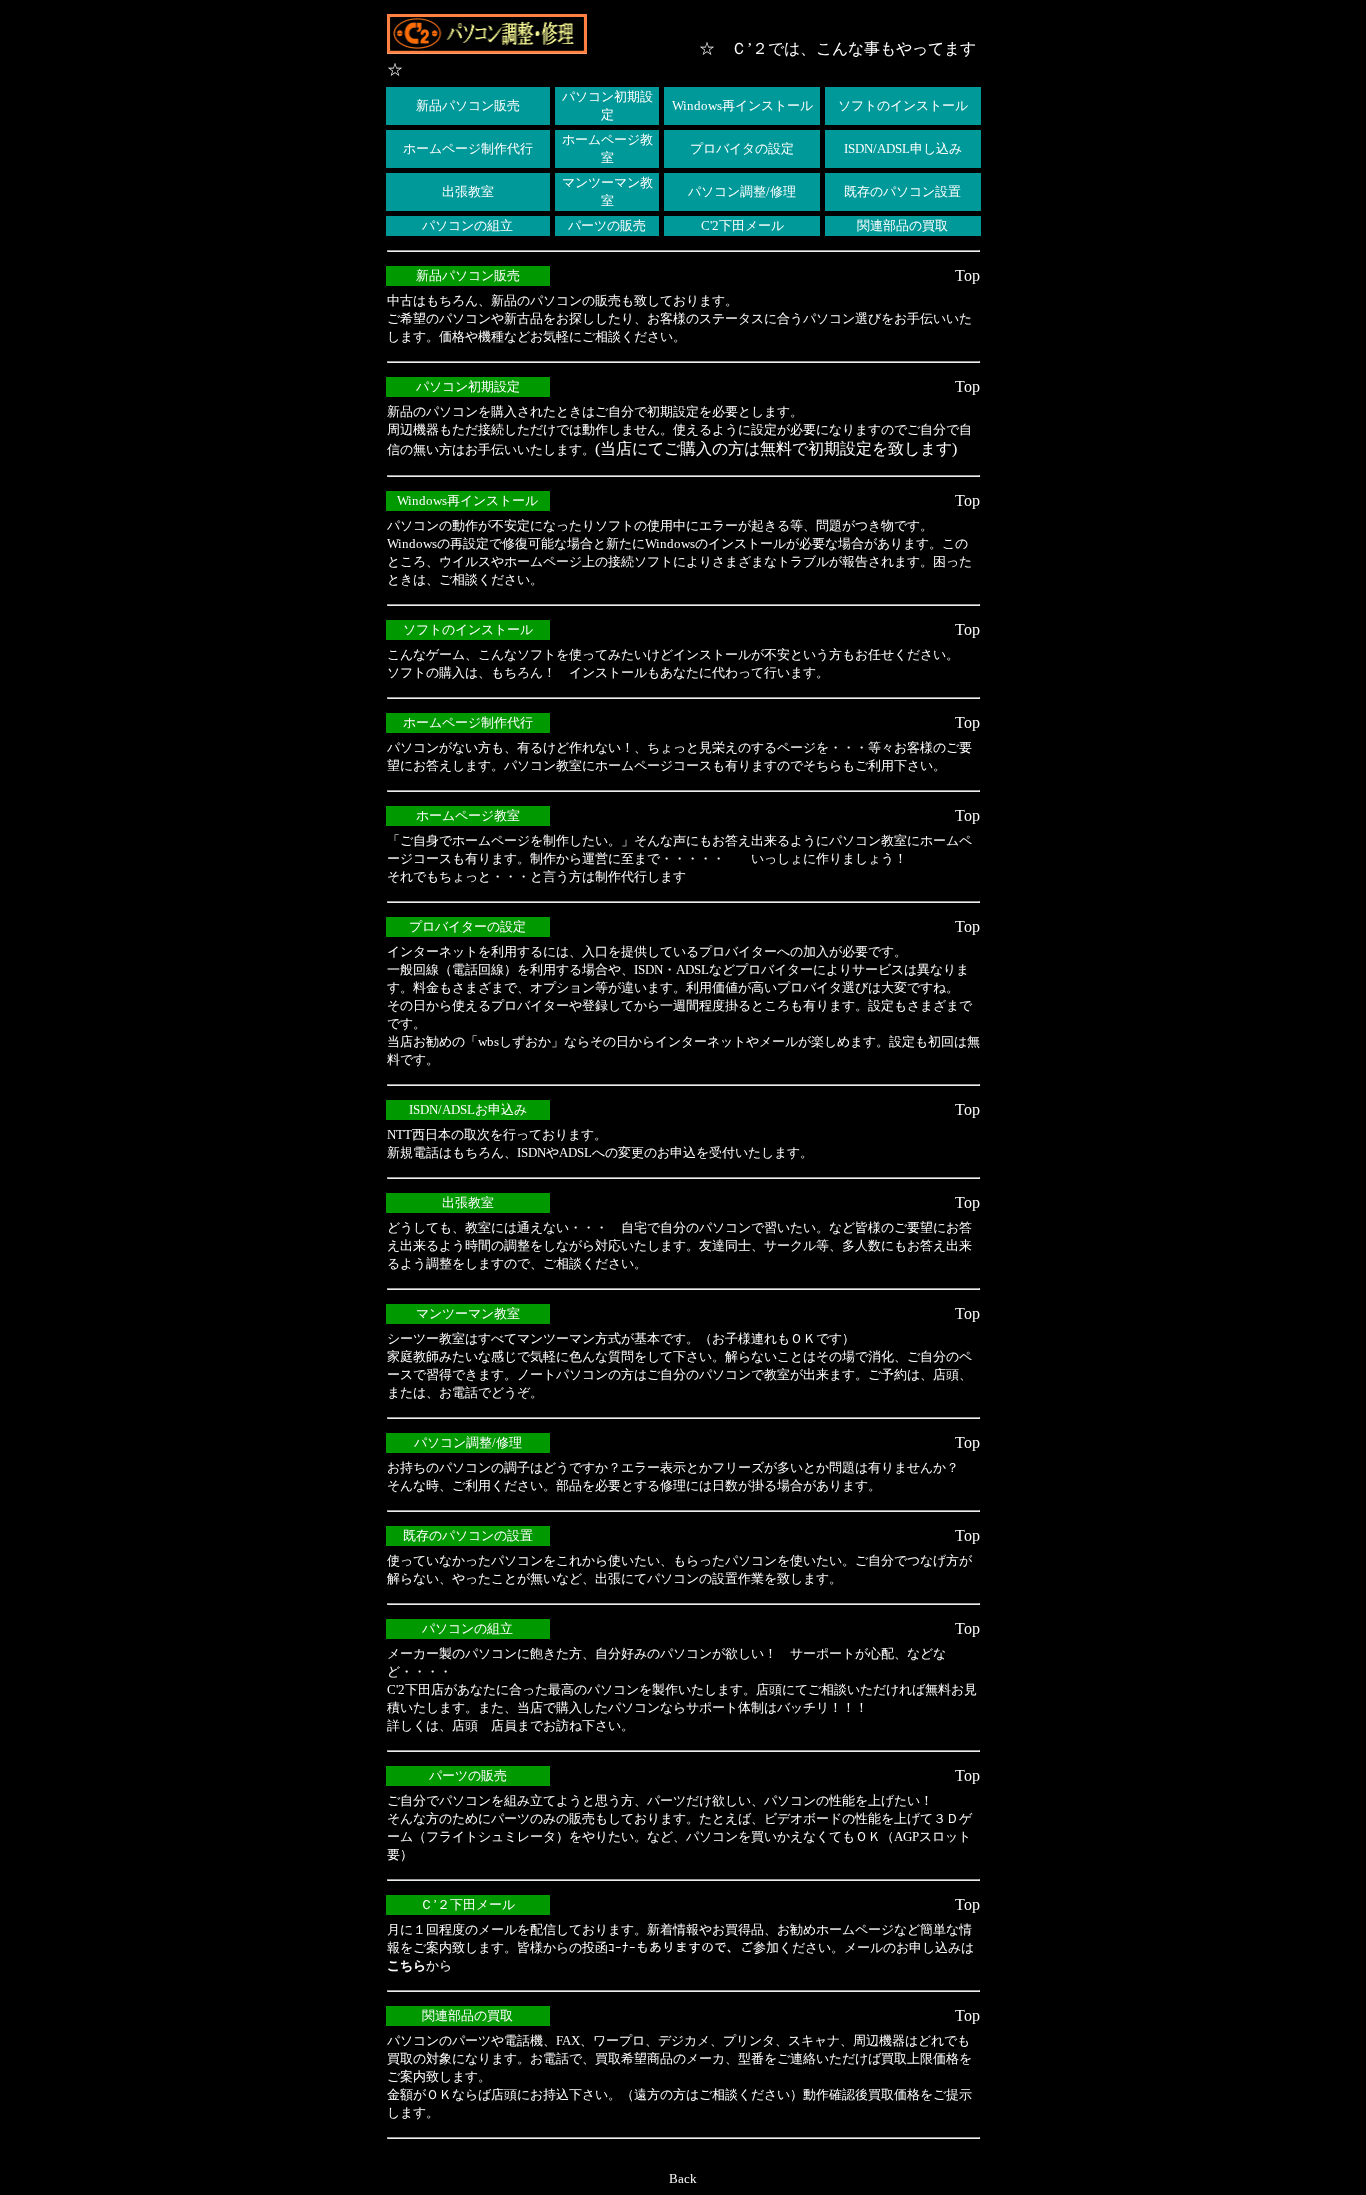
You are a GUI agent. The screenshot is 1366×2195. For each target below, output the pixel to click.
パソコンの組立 (467, 225)
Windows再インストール (742, 105)
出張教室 (468, 191)
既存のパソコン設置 (902, 191)
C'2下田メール (742, 225)
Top (967, 275)
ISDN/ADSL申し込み (903, 148)
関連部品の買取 (902, 225)
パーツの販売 (607, 225)
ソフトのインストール (903, 105)
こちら (406, 1965)
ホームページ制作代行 (468, 148)
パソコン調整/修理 (742, 191)
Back (683, 2178)
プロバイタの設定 (742, 148)
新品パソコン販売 (468, 105)
